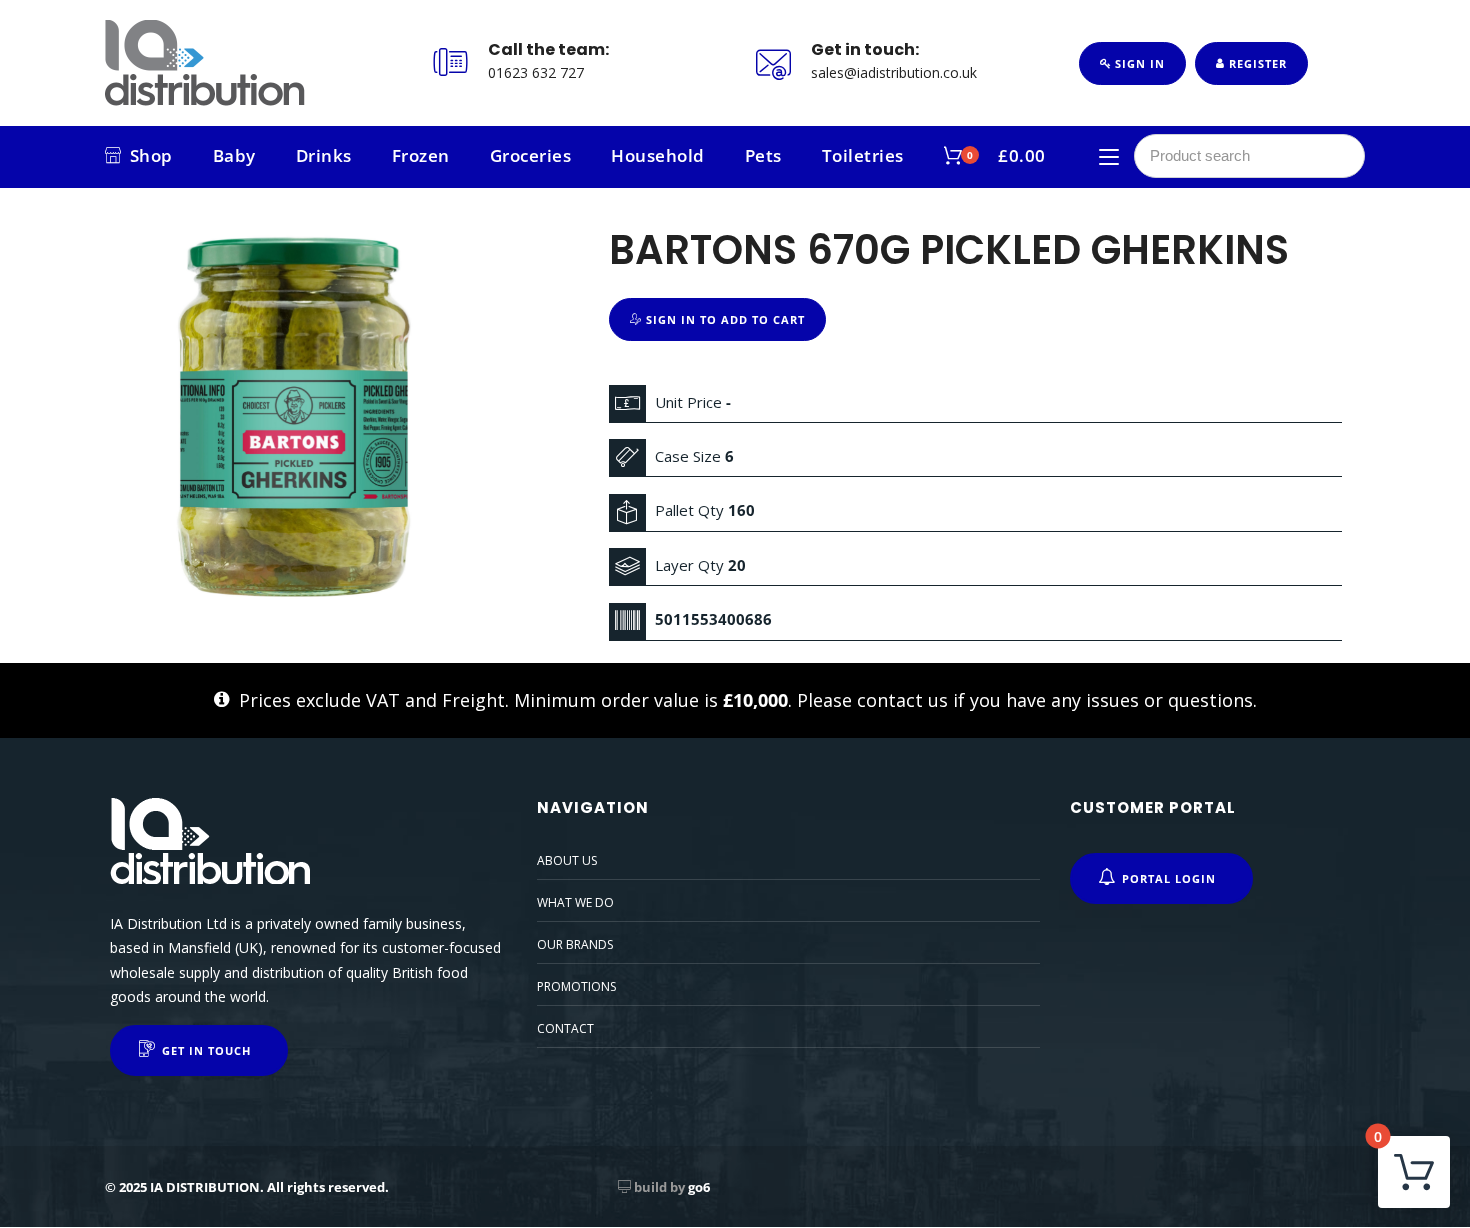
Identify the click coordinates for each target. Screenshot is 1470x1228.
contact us (902, 700)
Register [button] (1256, 63)
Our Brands (575, 944)
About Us (567, 860)
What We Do (575, 902)
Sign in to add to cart (723, 319)
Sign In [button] (1138, 63)
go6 (699, 1187)
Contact (565, 1028)
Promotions (576, 986)
